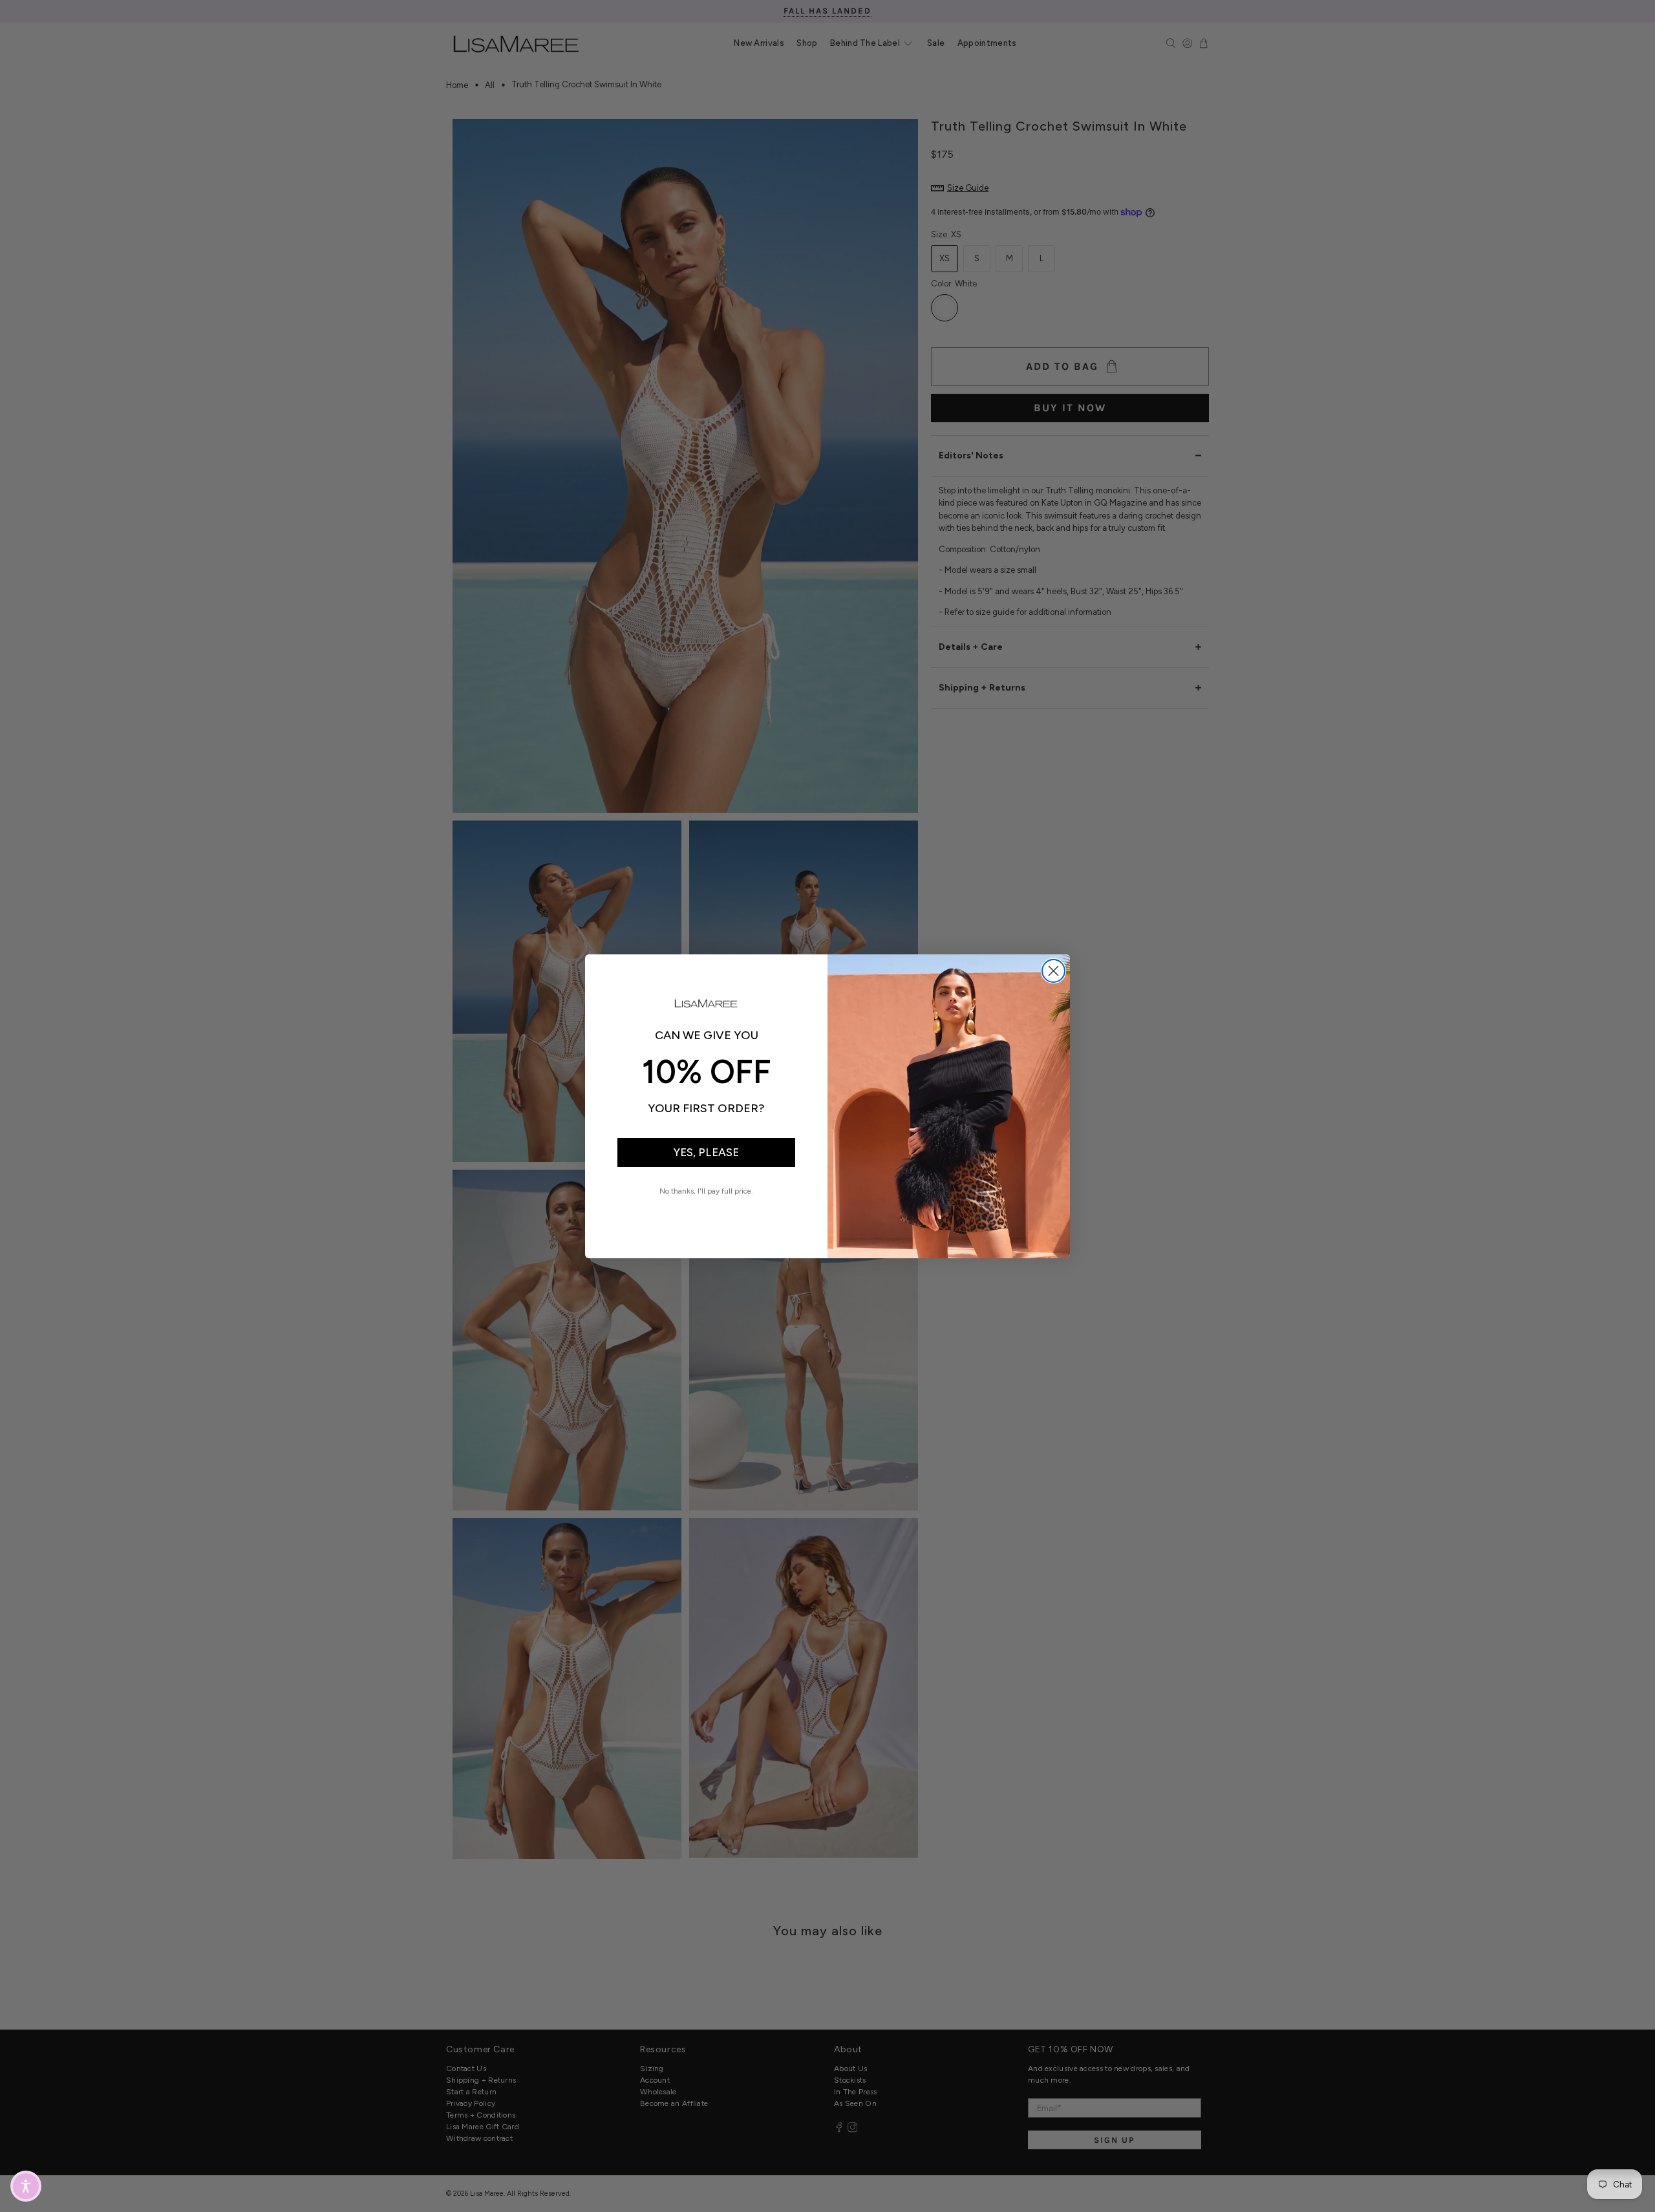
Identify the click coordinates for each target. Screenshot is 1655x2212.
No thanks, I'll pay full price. (706, 1191)
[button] (26, 2186)
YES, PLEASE (706, 1152)
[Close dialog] (1053, 971)
